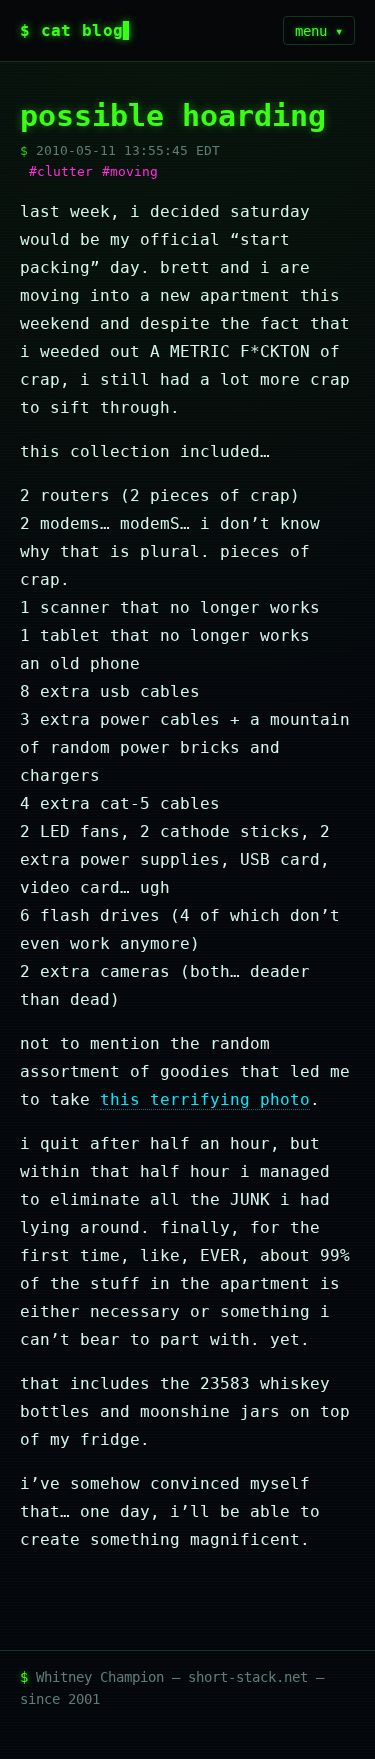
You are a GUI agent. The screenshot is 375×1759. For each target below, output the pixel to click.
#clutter (61, 171)
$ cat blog (71, 30)
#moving (130, 171)
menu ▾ (319, 31)
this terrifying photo (205, 1099)
